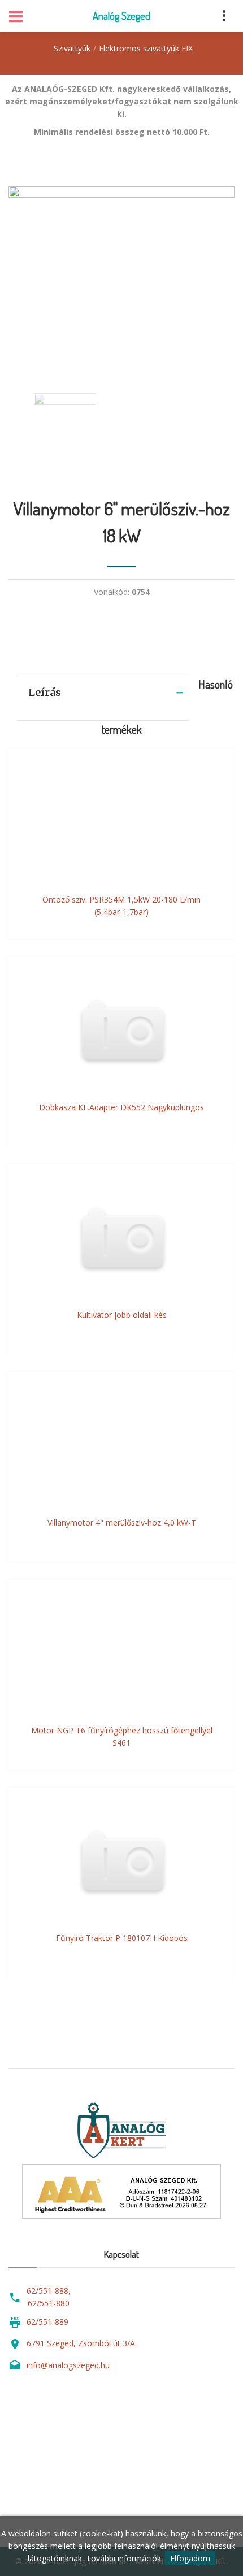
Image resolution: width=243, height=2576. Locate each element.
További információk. (124, 2558)
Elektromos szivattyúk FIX (146, 48)
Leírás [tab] (45, 692)
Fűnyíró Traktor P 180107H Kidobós (122, 1938)
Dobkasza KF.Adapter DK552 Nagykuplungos (121, 1107)
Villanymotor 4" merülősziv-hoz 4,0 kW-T (122, 1523)
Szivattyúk (72, 48)
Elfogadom (190, 2558)
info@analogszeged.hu (68, 2365)
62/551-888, (49, 2291)
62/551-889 (47, 2322)
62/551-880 (49, 2303)
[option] (121, 279)
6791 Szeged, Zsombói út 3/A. (82, 2343)
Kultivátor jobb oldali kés (122, 1315)
